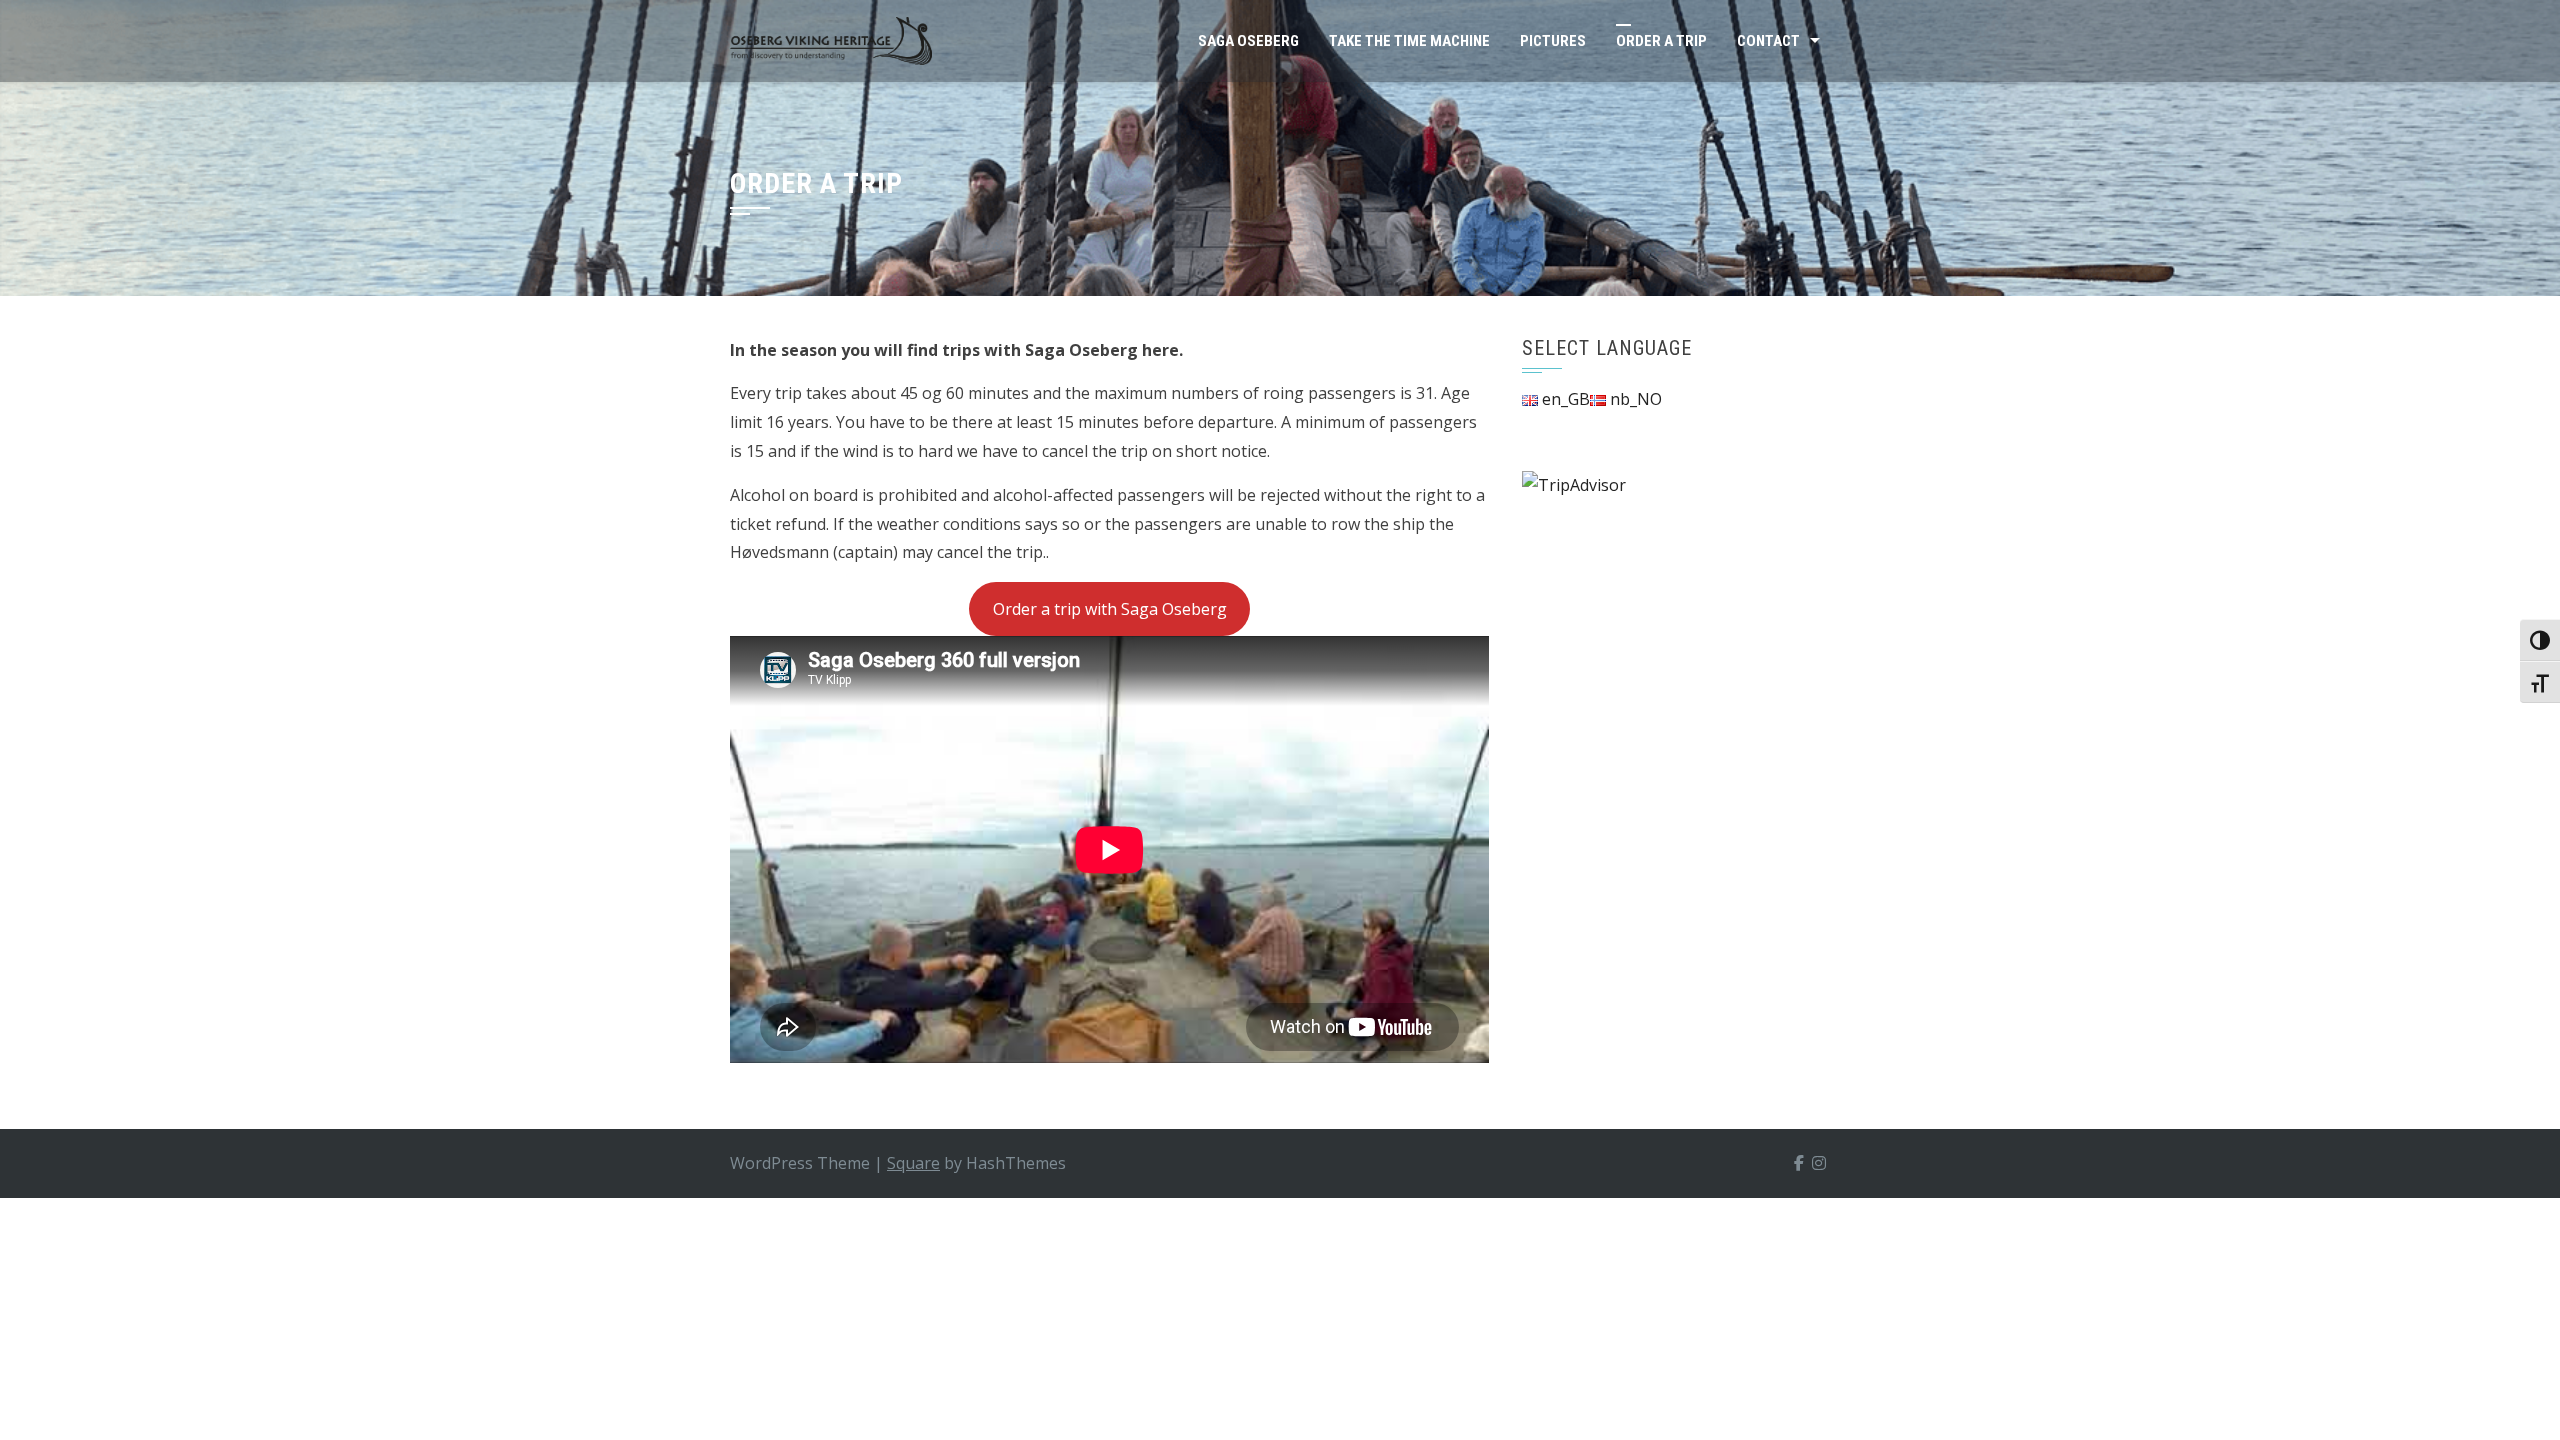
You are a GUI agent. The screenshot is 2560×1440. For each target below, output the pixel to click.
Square (913, 1163)
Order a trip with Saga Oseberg (1110, 609)
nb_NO (1634, 399)
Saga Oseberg (1248, 41)
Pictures (1553, 41)
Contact (1768, 41)
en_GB (1564, 399)
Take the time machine (1409, 41)
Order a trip (1661, 41)
